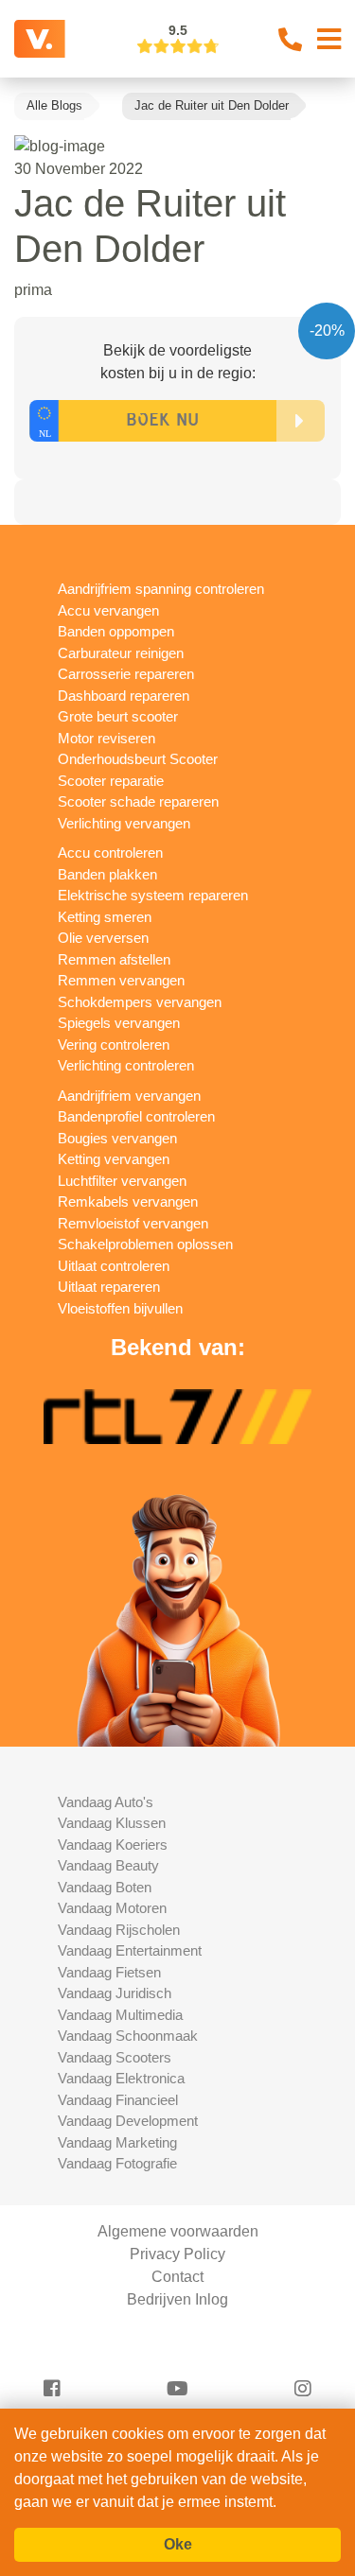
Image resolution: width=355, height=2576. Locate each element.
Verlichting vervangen (124, 823)
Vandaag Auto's (106, 1802)
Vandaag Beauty (108, 1865)
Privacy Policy (177, 2254)
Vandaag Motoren (112, 1908)
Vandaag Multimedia (120, 2015)
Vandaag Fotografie (117, 2163)
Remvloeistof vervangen (133, 1223)
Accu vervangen (108, 610)
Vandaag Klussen (112, 1823)
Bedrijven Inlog (177, 2299)
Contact (177, 2277)
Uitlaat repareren (109, 1287)
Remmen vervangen (121, 980)
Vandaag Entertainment (130, 1950)
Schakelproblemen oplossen (145, 1244)
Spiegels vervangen (119, 1023)
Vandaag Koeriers (113, 1845)
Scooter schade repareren (138, 801)
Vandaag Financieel (118, 2100)
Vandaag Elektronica (121, 2078)
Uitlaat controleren (114, 1266)
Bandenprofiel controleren (136, 1116)
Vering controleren (114, 1044)
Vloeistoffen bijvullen (120, 1308)
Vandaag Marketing (117, 2142)
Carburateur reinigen (121, 653)
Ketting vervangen (114, 1159)
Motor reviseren (106, 738)
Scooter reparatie (111, 781)
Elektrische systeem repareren (153, 895)
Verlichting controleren (126, 1065)
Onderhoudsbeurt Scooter (138, 759)
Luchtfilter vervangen (122, 1181)
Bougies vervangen (117, 1138)
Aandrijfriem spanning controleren (161, 589)
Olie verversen (103, 938)
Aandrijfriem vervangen (129, 1096)
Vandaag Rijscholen (119, 1930)
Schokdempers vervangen (140, 1002)
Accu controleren (110, 853)
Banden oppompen (116, 631)
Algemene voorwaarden (178, 2231)
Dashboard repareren (124, 696)
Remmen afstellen (114, 959)
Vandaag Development (128, 2121)
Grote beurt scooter (118, 716)
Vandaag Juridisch (115, 1993)
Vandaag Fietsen (109, 1972)
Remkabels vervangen (128, 1201)
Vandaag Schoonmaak (128, 2036)
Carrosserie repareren (126, 674)
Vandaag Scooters (115, 2057)
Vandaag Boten (105, 1887)
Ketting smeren (105, 917)
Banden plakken (107, 874)
